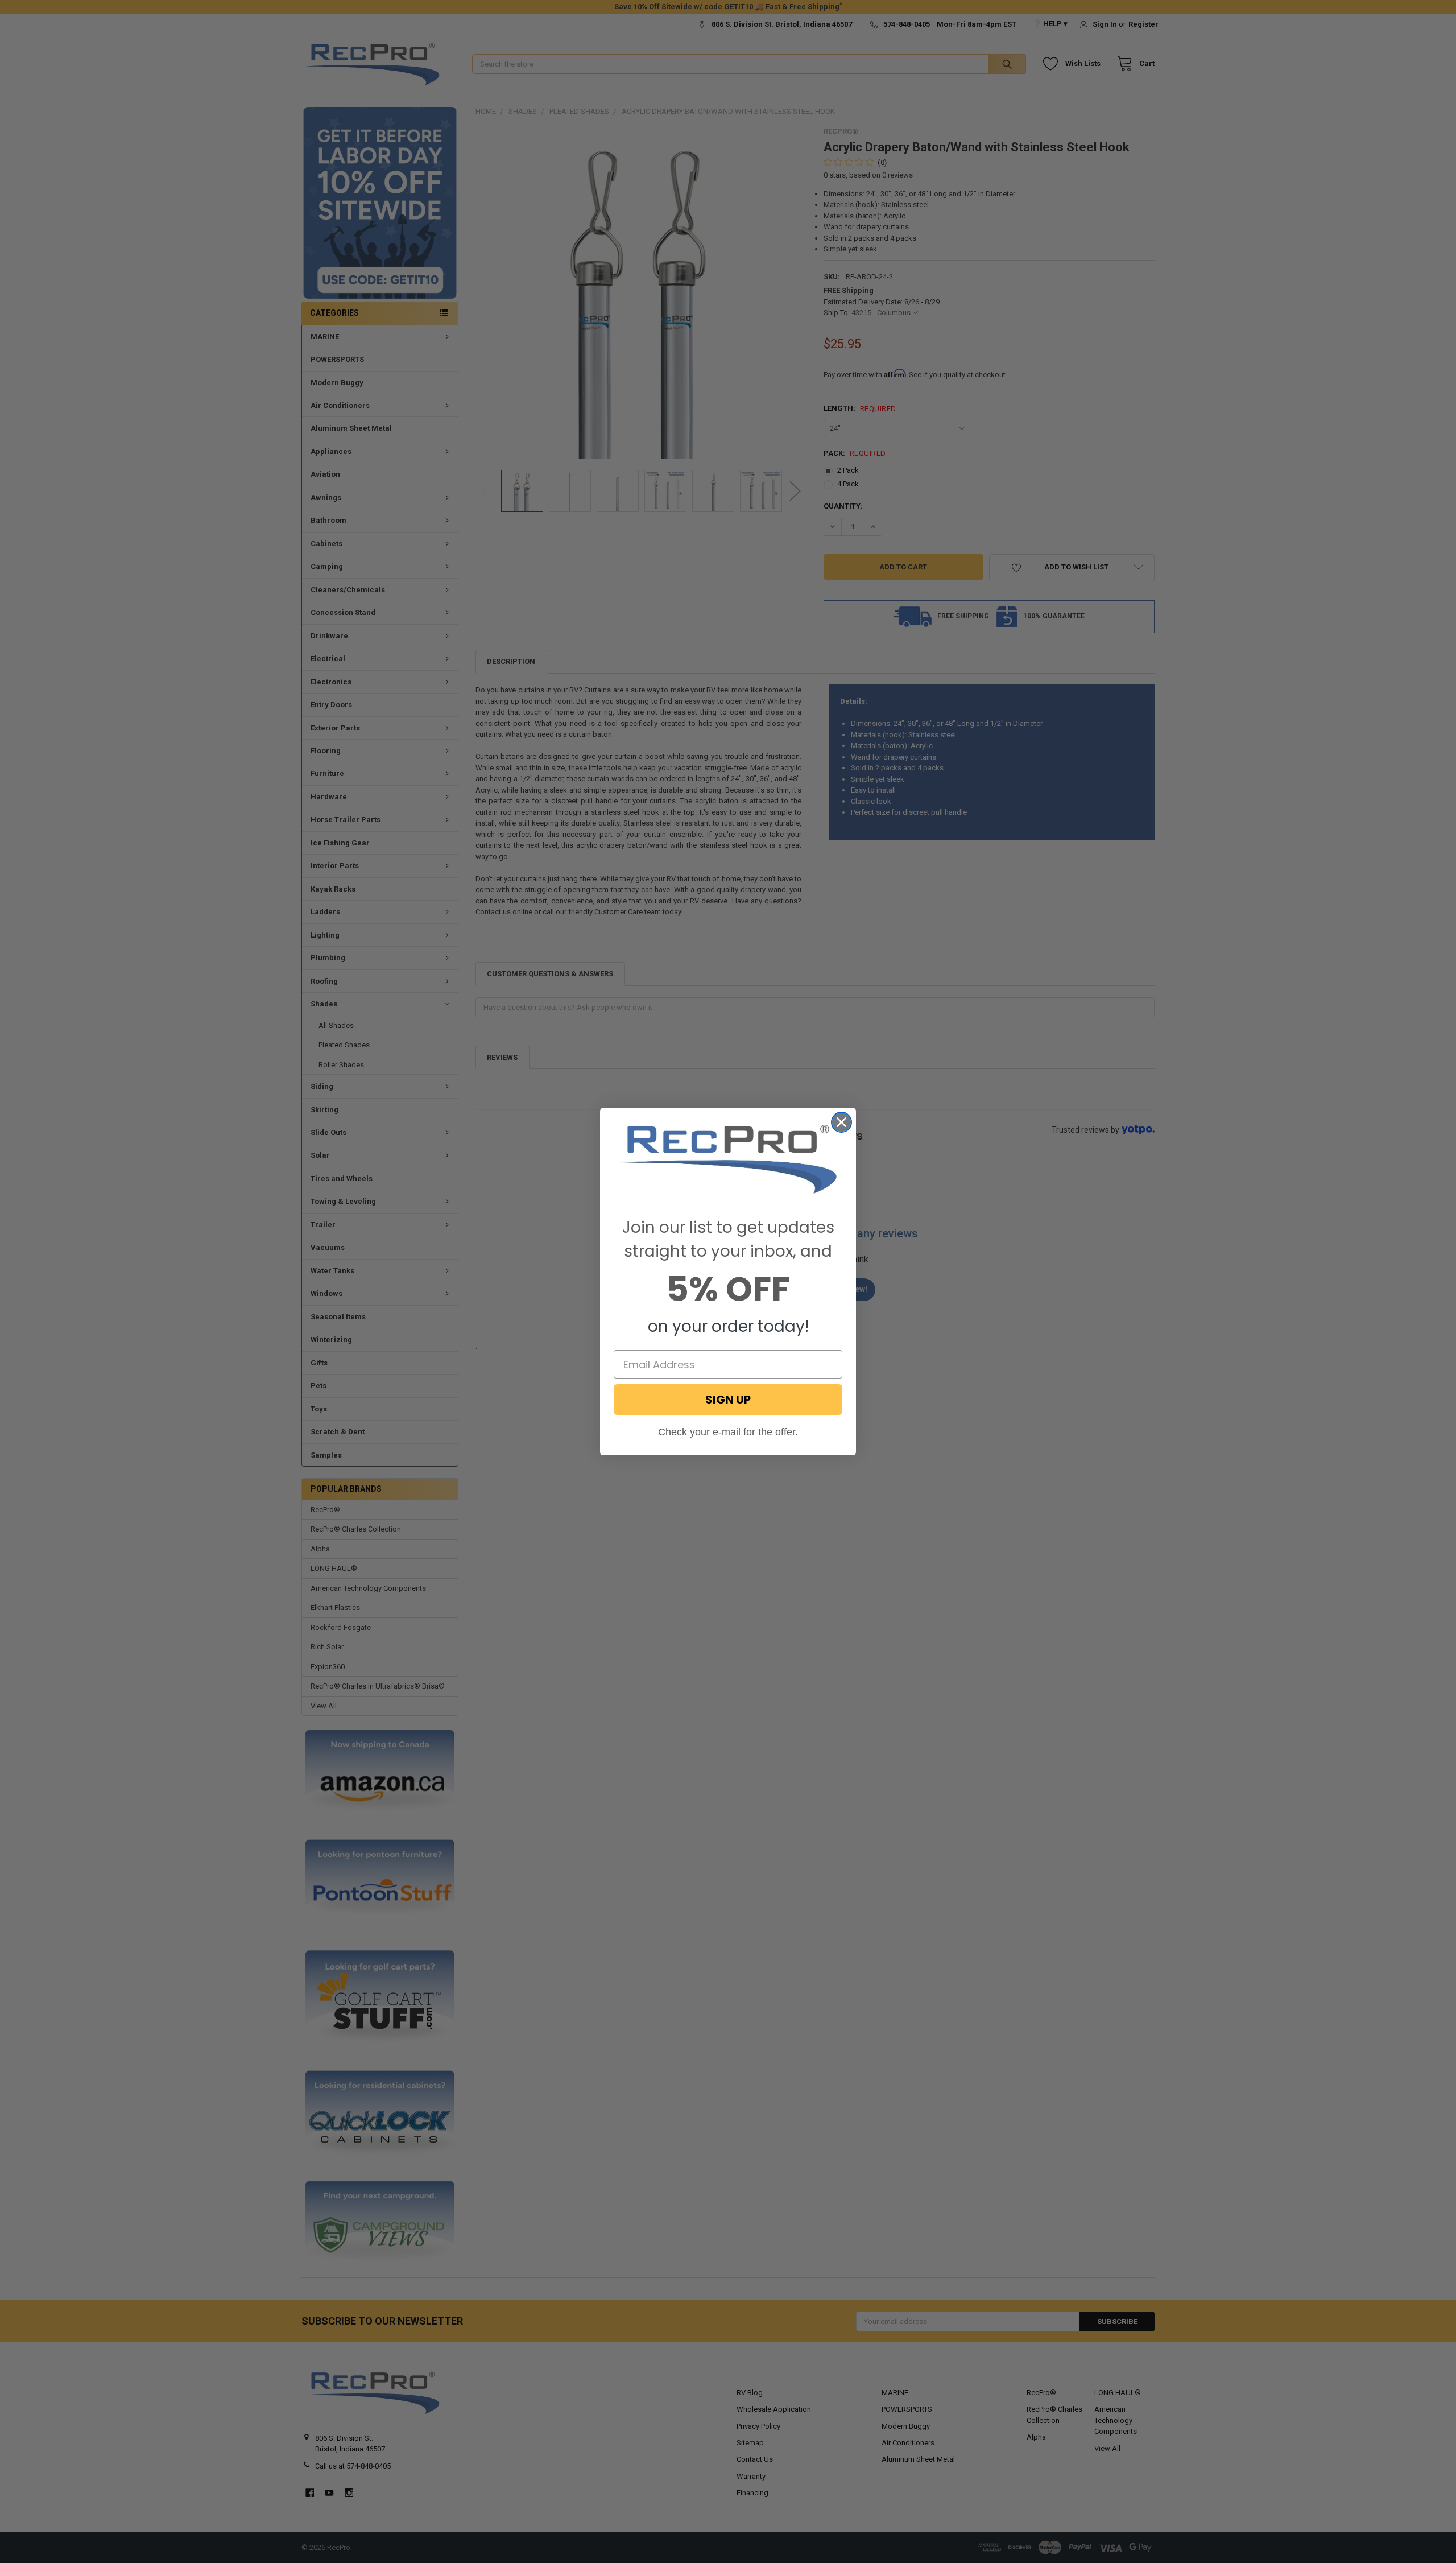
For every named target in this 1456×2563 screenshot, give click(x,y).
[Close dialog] (841, 1122)
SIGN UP (728, 1400)
